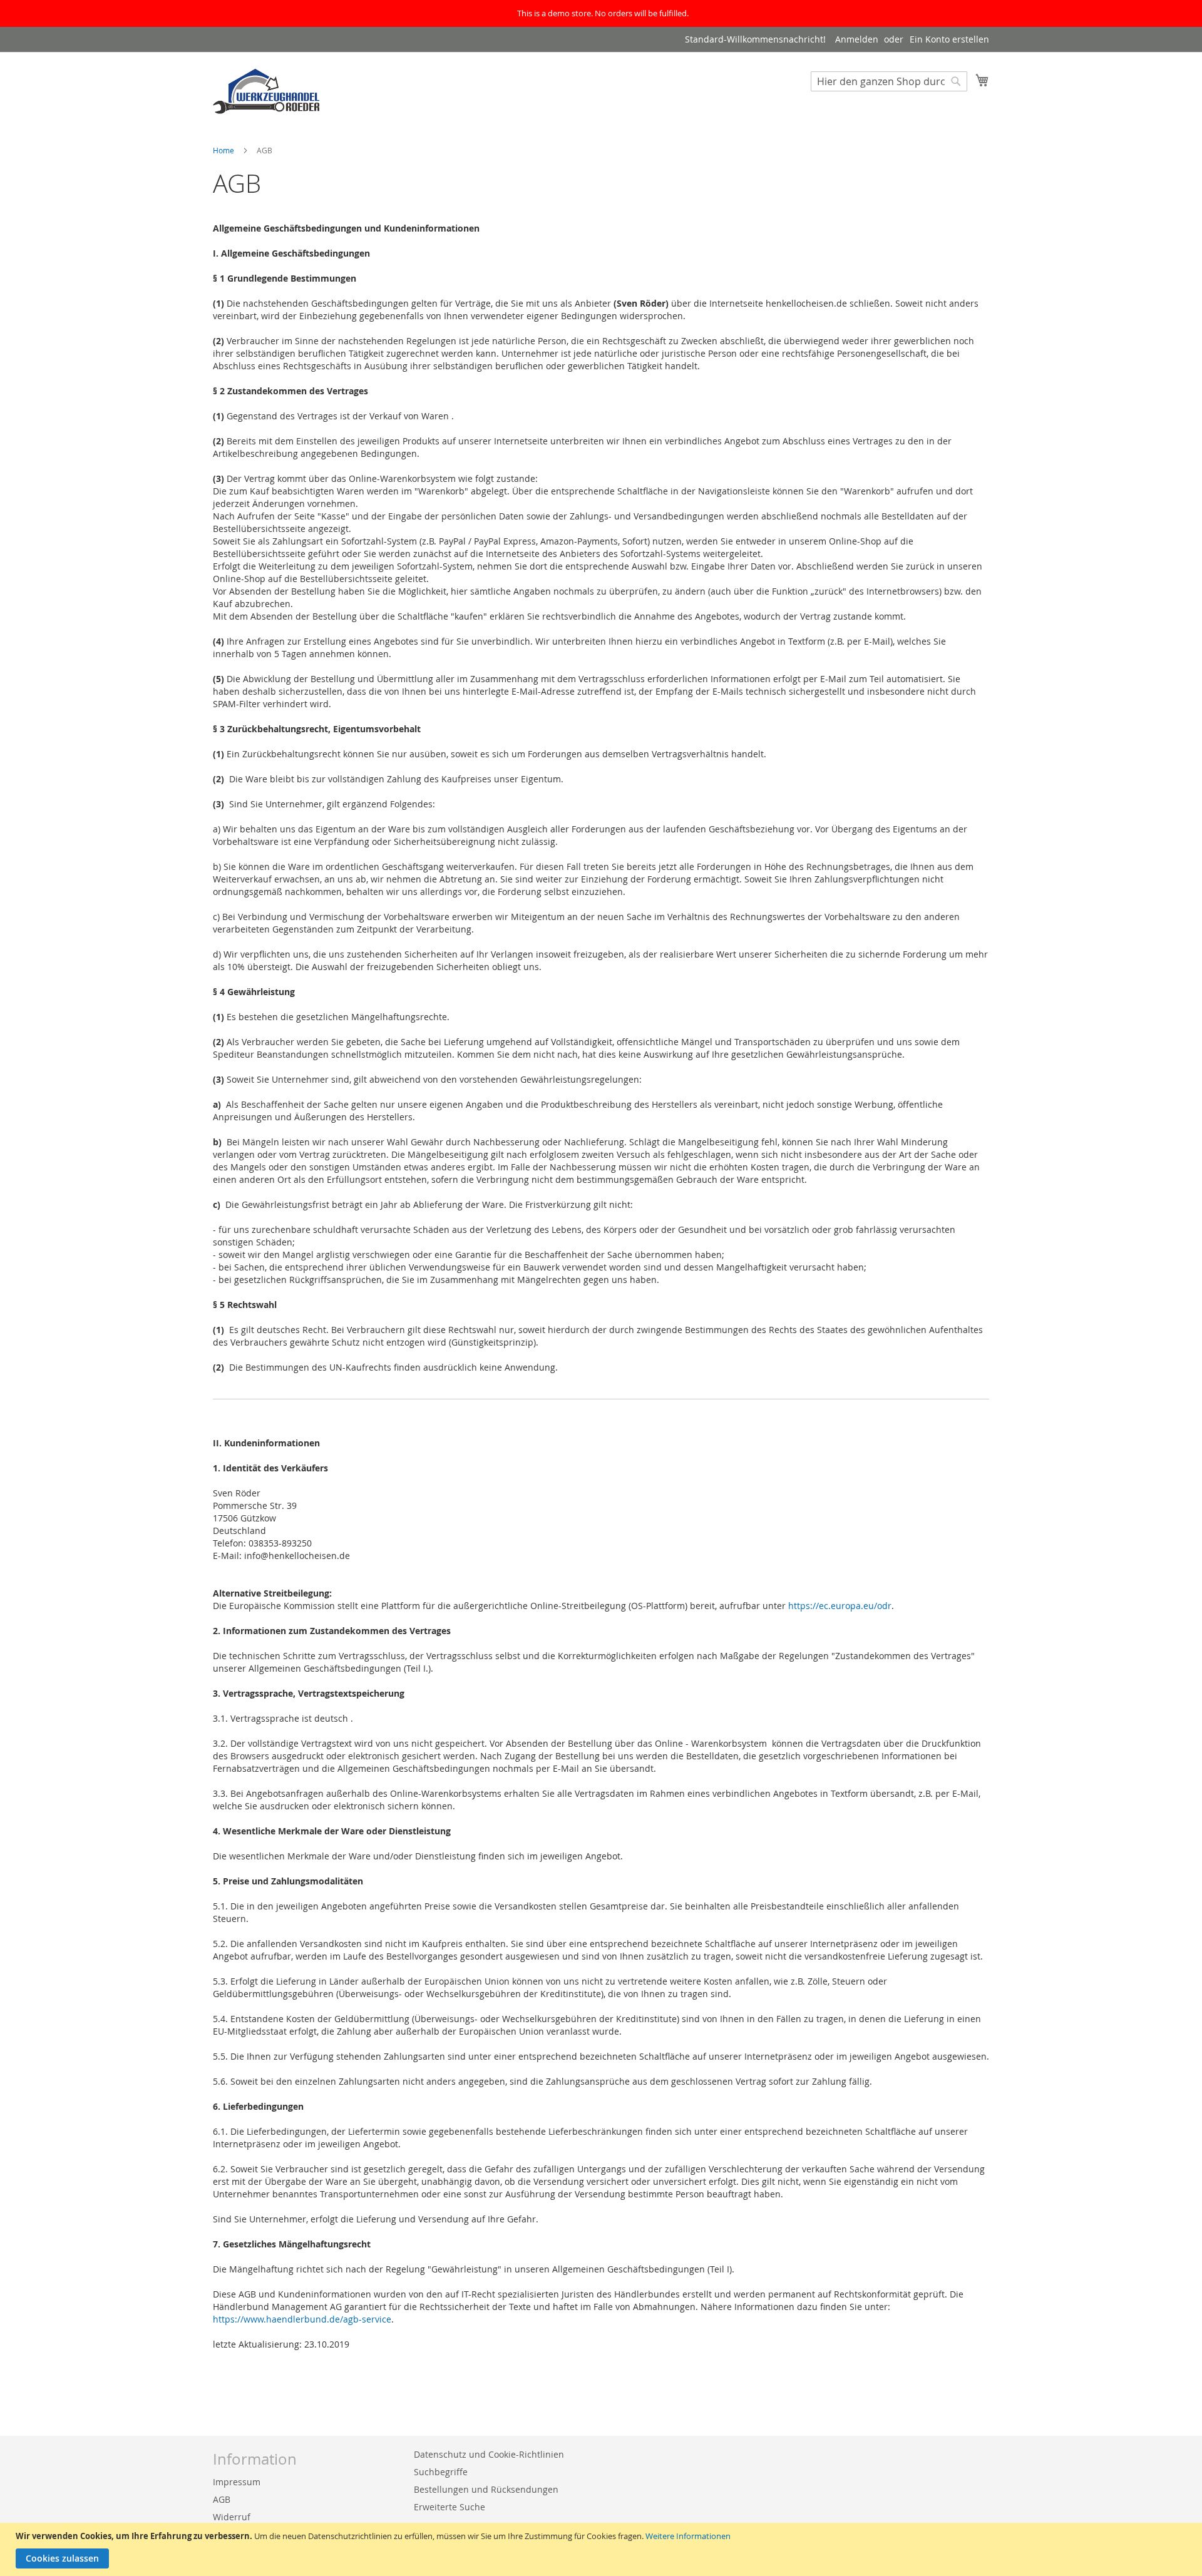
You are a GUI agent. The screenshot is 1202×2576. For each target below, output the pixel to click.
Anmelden (857, 39)
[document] (603, 2549)
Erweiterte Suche (449, 2507)
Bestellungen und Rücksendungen (486, 2489)
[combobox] (889, 81)
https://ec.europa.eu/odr (840, 1606)
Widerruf (232, 2517)
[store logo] (266, 90)
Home (224, 150)
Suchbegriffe (441, 2472)
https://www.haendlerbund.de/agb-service (302, 2319)
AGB (222, 2499)
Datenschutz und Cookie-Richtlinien (489, 2454)
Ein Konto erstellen (949, 39)
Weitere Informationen (688, 2536)
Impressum (237, 2482)
